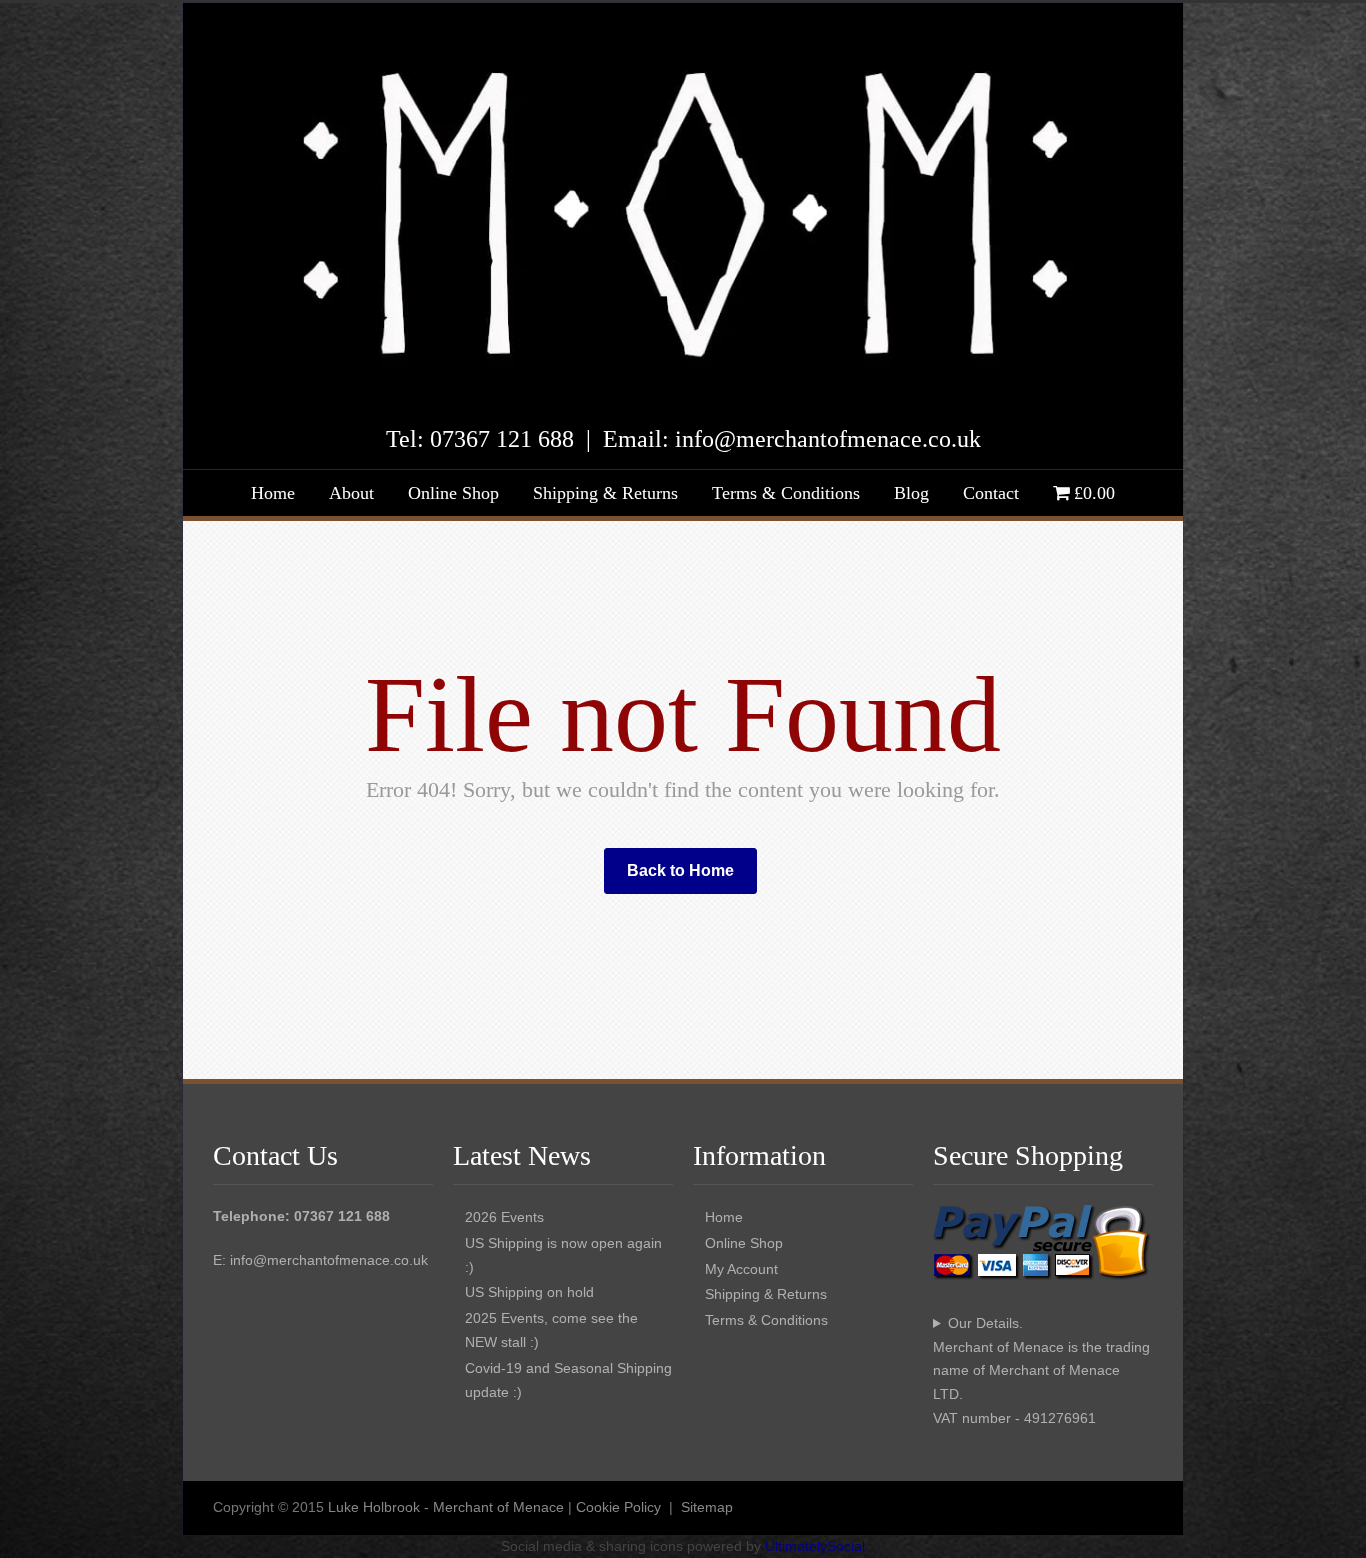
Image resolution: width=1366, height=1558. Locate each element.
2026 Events (504, 1217)
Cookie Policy (618, 1507)
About (351, 493)
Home (273, 493)
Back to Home (680, 870)
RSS (1133, 1506)
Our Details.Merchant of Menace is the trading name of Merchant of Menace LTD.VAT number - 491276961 (1041, 1370)
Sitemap (707, 1507)
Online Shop (453, 493)
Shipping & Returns (605, 493)
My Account (741, 1269)
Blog (911, 493)
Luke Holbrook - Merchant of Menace (446, 1507)
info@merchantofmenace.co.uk (329, 1260)
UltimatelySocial (815, 1546)
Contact (991, 493)
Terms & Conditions (786, 493)
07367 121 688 (502, 439)
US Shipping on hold (529, 1292)
